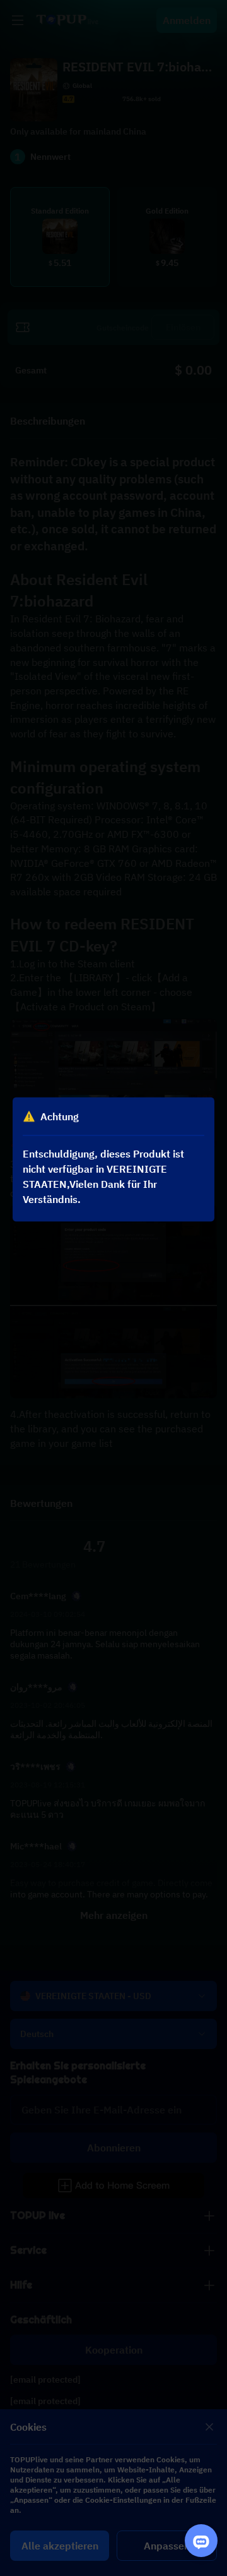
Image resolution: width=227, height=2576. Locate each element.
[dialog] (113, 1159)
